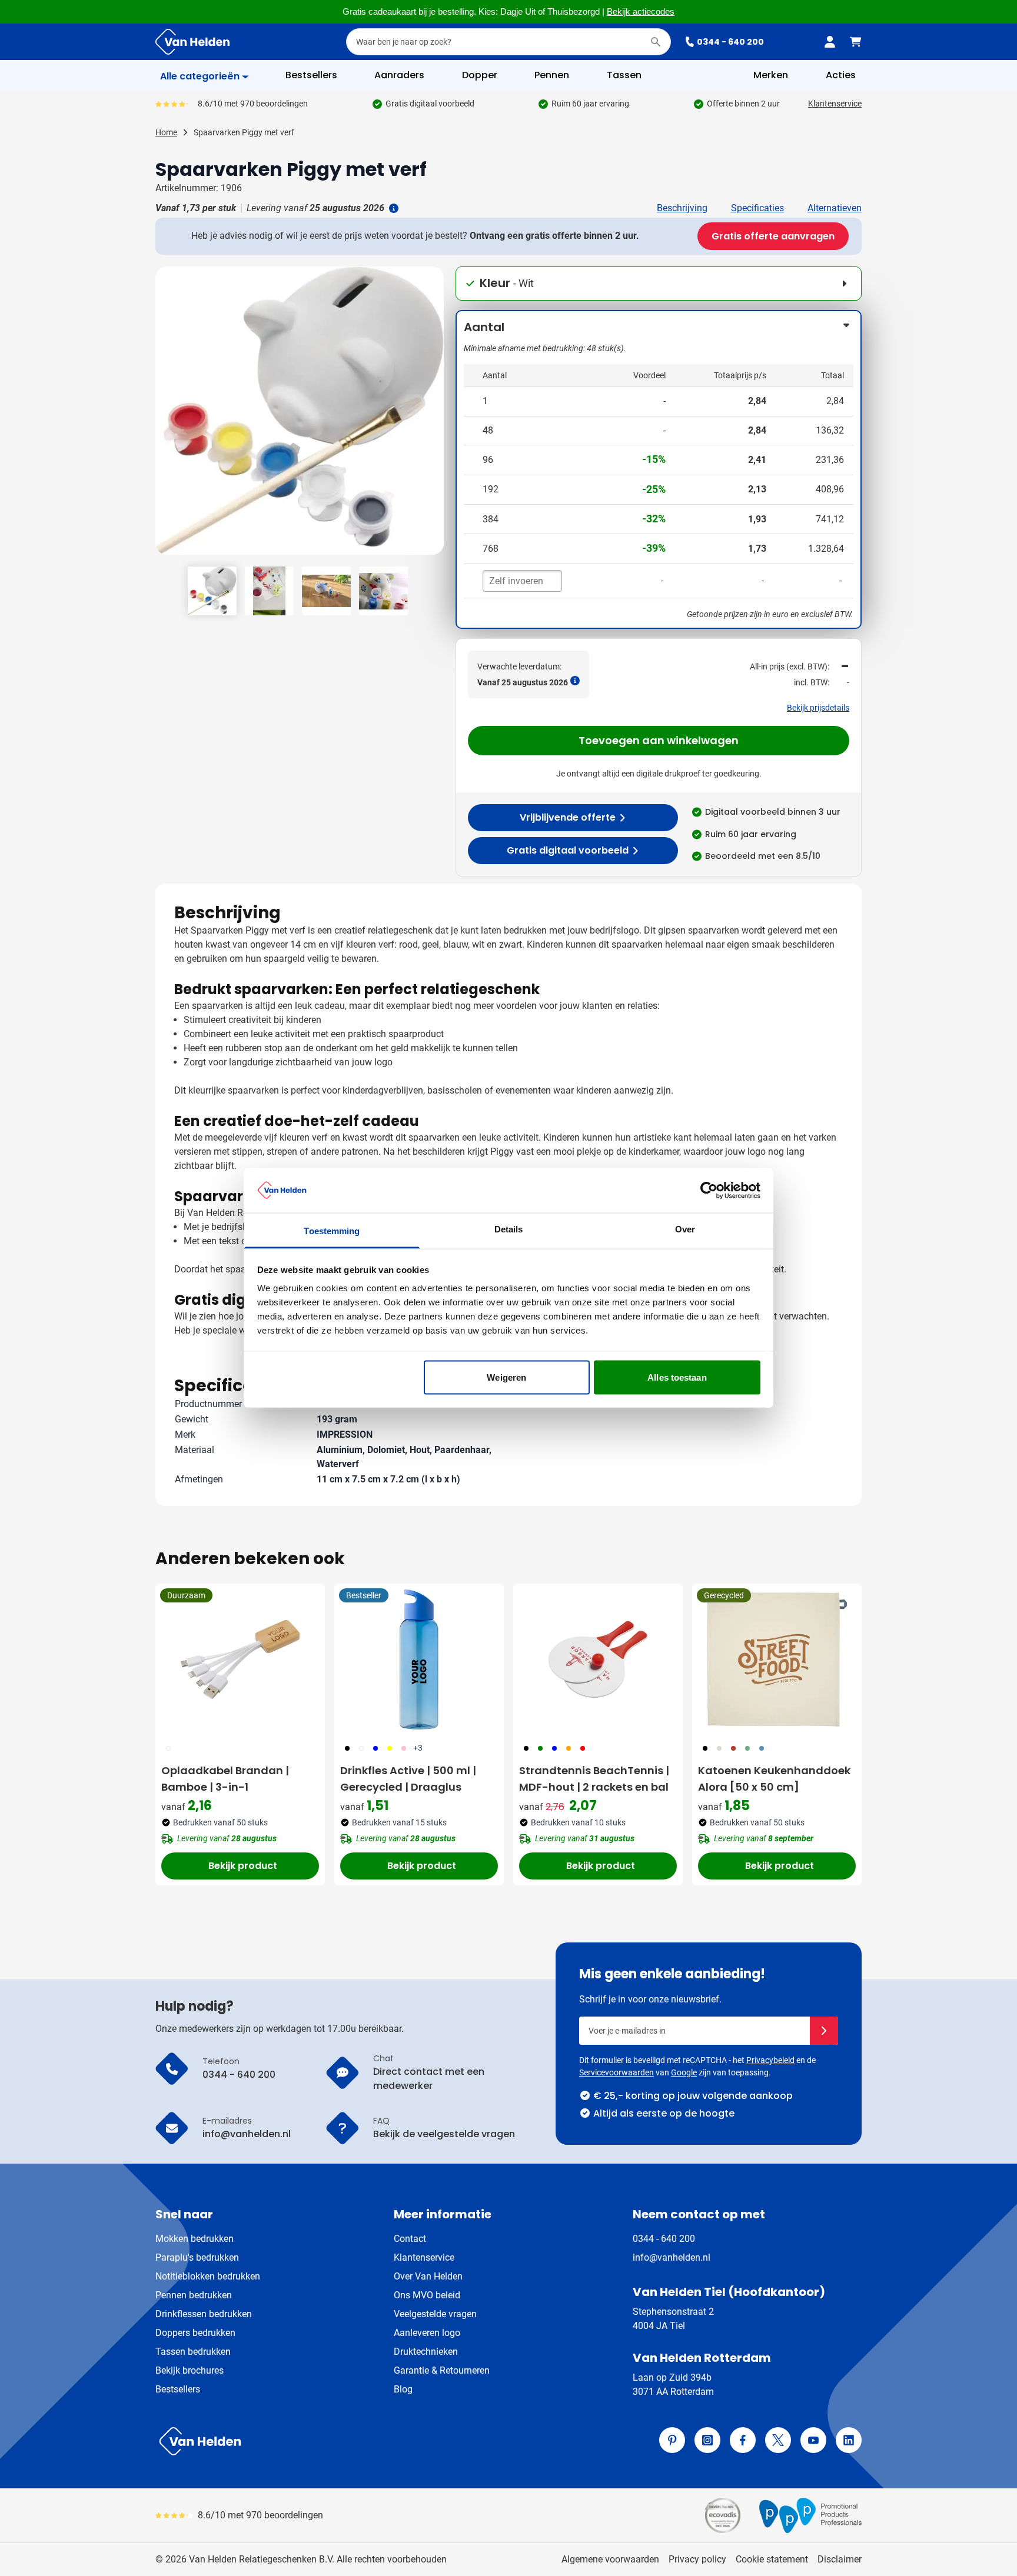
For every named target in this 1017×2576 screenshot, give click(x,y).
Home (166, 132)
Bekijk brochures (190, 2370)
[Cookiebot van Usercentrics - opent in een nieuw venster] (709, 1190)
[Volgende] (433, 415)
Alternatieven (835, 208)
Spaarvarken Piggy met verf (244, 132)
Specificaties (757, 208)
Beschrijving (682, 208)
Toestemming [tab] (332, 1231)
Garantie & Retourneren (442, 2370)
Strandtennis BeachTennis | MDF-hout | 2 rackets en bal (594, 1779)
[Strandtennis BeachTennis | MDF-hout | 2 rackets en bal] (598, 1659)
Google (684, 2072)
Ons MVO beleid (427, 2295)
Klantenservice (835, 104)
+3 (418, 1748)
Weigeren (506, 1377)
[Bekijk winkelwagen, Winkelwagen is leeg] (856, 42)
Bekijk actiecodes (641, 12)
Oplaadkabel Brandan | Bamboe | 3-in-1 (225, 1779)
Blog (403, 2389)
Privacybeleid (770, 2060)
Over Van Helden (428, 2276)
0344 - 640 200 (730, 42)
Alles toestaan (677, 1377)
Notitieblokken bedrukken (208, 2276)
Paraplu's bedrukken (197, 2257)
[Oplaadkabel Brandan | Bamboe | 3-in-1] (240, 1659)
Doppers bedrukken (195, 2333)
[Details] (393, 208)
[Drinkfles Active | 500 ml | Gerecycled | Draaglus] (419, 1659)
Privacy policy (697, 2559)
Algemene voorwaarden (610, 2559)
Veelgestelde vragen (435, 2314)
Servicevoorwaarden (616, 2072)
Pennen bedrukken (194, 2295)
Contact (410, 2239)
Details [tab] (509, 1229)
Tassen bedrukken (193, 2352)
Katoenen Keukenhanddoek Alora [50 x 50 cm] (774, 1779)
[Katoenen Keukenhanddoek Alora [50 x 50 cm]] (777, 1659)
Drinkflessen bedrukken (204, 2314)
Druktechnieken (426, 2352)
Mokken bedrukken (195, 2239)
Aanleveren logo (427, 2333)
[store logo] (330, 2441)
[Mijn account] (830, 42)
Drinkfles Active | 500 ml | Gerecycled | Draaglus (408, 1779)
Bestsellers (178, 2389)
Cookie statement (772, 2559)
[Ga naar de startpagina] (192, 42)
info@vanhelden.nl (672, 2257)
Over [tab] (685, 1229)
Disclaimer (840, 2559)
